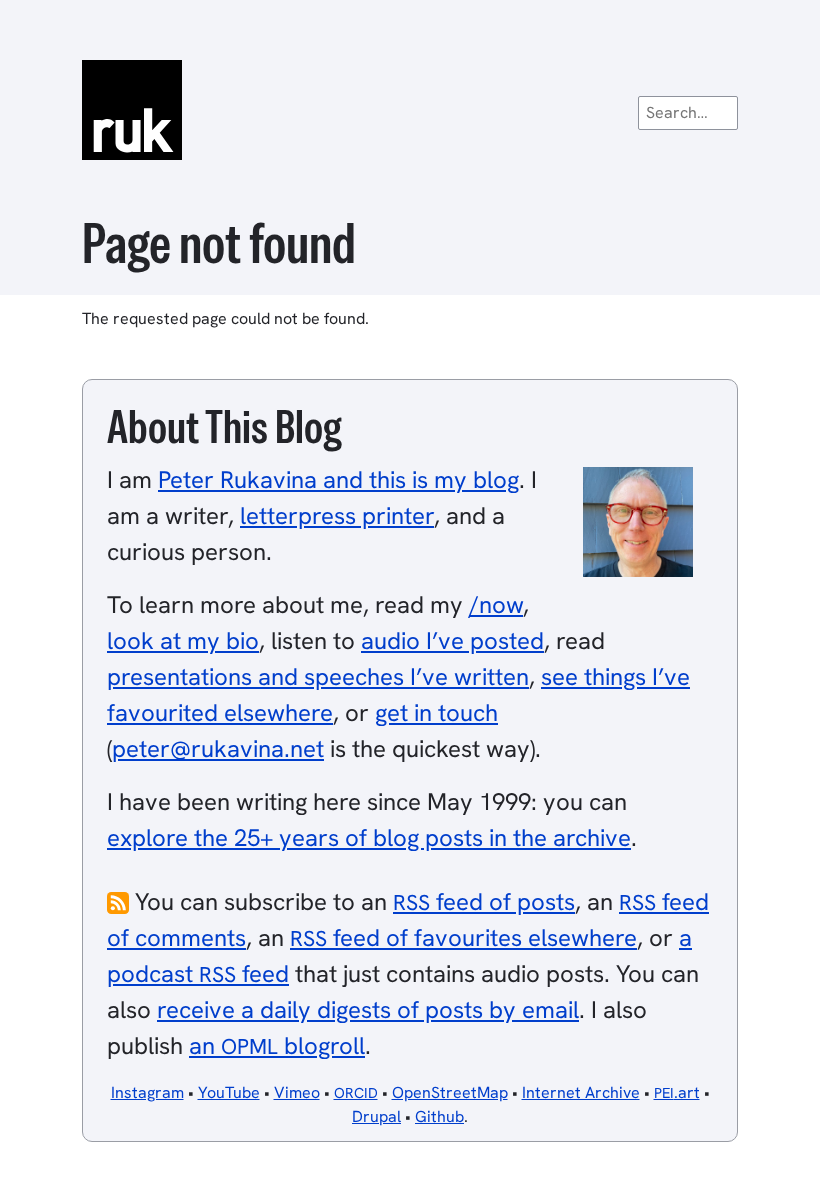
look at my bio (183, 640)
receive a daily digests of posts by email (368, 1009)
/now (496, 604)
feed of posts (484, 901)
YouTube (229, 1092)
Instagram (147, 1092)
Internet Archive (581, 1092)
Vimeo (297, 1092)
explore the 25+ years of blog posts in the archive (369, 837)
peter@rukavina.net (218, 748)
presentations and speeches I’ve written (318, 676)
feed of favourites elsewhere (463, 937)
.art (677, 1092)
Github (439, 1116)
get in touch (436, 712)
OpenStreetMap (450, 1092)
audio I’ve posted (452, 640)
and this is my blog (338, 479)
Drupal (376, 1116)
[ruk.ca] (410, 110)
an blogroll (277, 1045)
